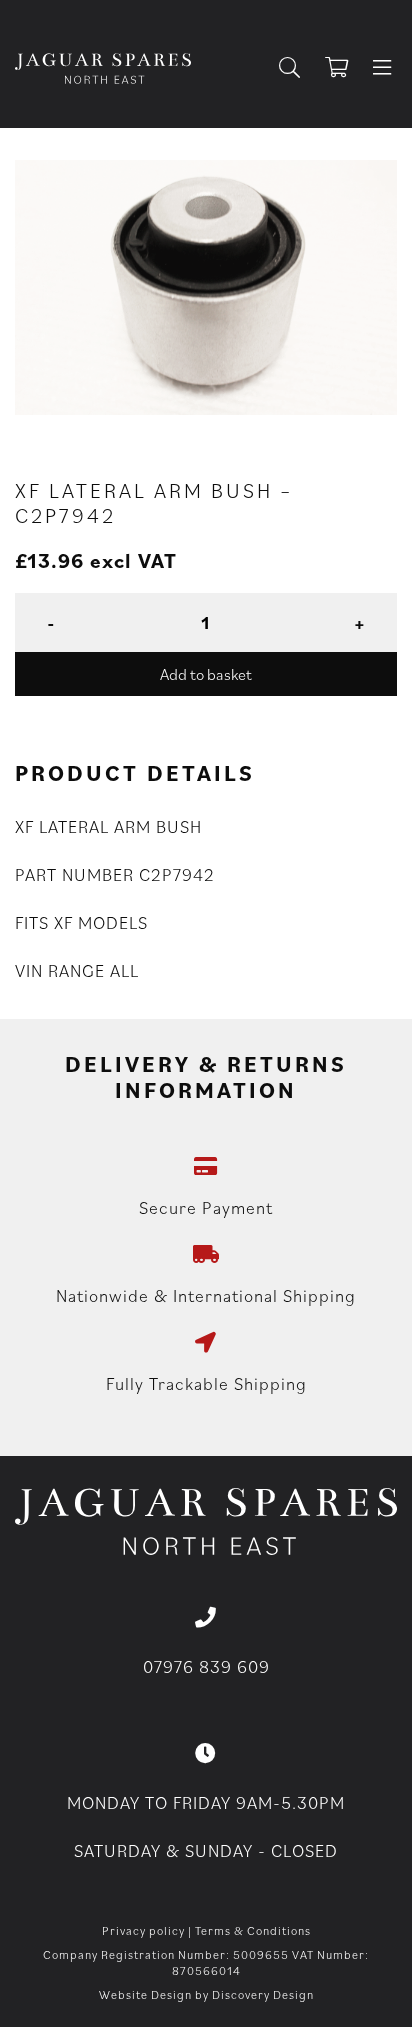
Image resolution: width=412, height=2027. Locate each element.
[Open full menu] (382, 69)
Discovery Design (263, 1994)
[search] (297, 69)
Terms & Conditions (253, 1930)
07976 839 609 (206, 1666)
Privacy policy (143, 1930)
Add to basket (206, 674)
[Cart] (346, 69)
